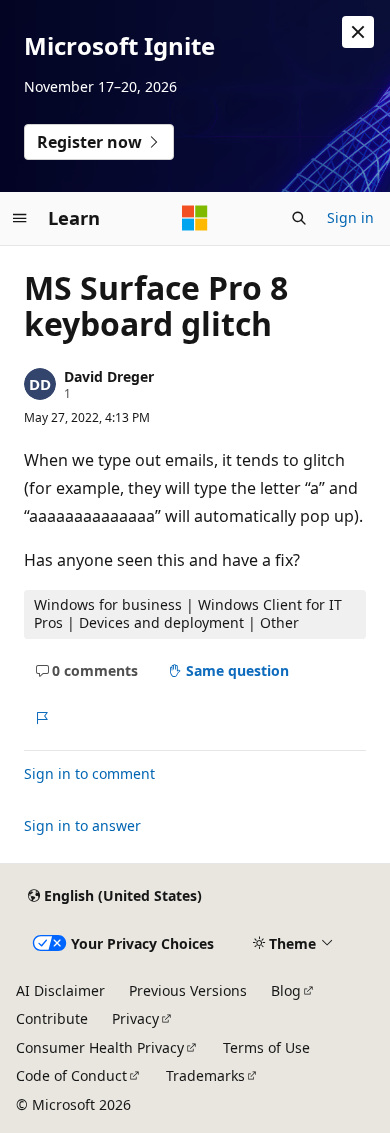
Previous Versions (188, 990)
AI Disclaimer (60, 990)
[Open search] (299, 218)
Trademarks (205, 1075)
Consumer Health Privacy (100, 1047)
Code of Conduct (71, 1075)
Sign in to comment (89, 773)
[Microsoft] (195, 218)
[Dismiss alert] (358, 32)
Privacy (135, 1018)
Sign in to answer (82, 825)
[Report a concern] (41, 718)
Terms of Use (266, 1047)
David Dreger (109, 376)
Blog (286, 990)
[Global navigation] (20, 218)
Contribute (52, 1018)
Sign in (350, 217)
